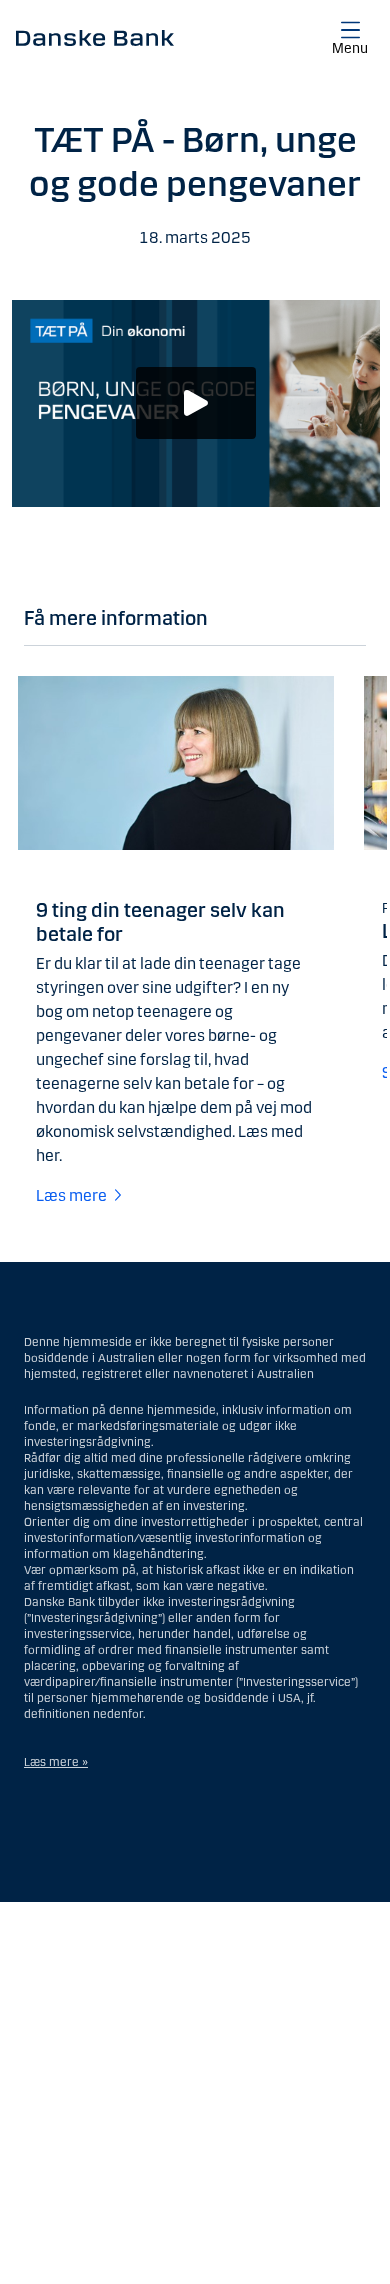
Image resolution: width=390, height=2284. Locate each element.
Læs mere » (56, 1762)
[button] (196, 403)
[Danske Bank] (95, 37)
